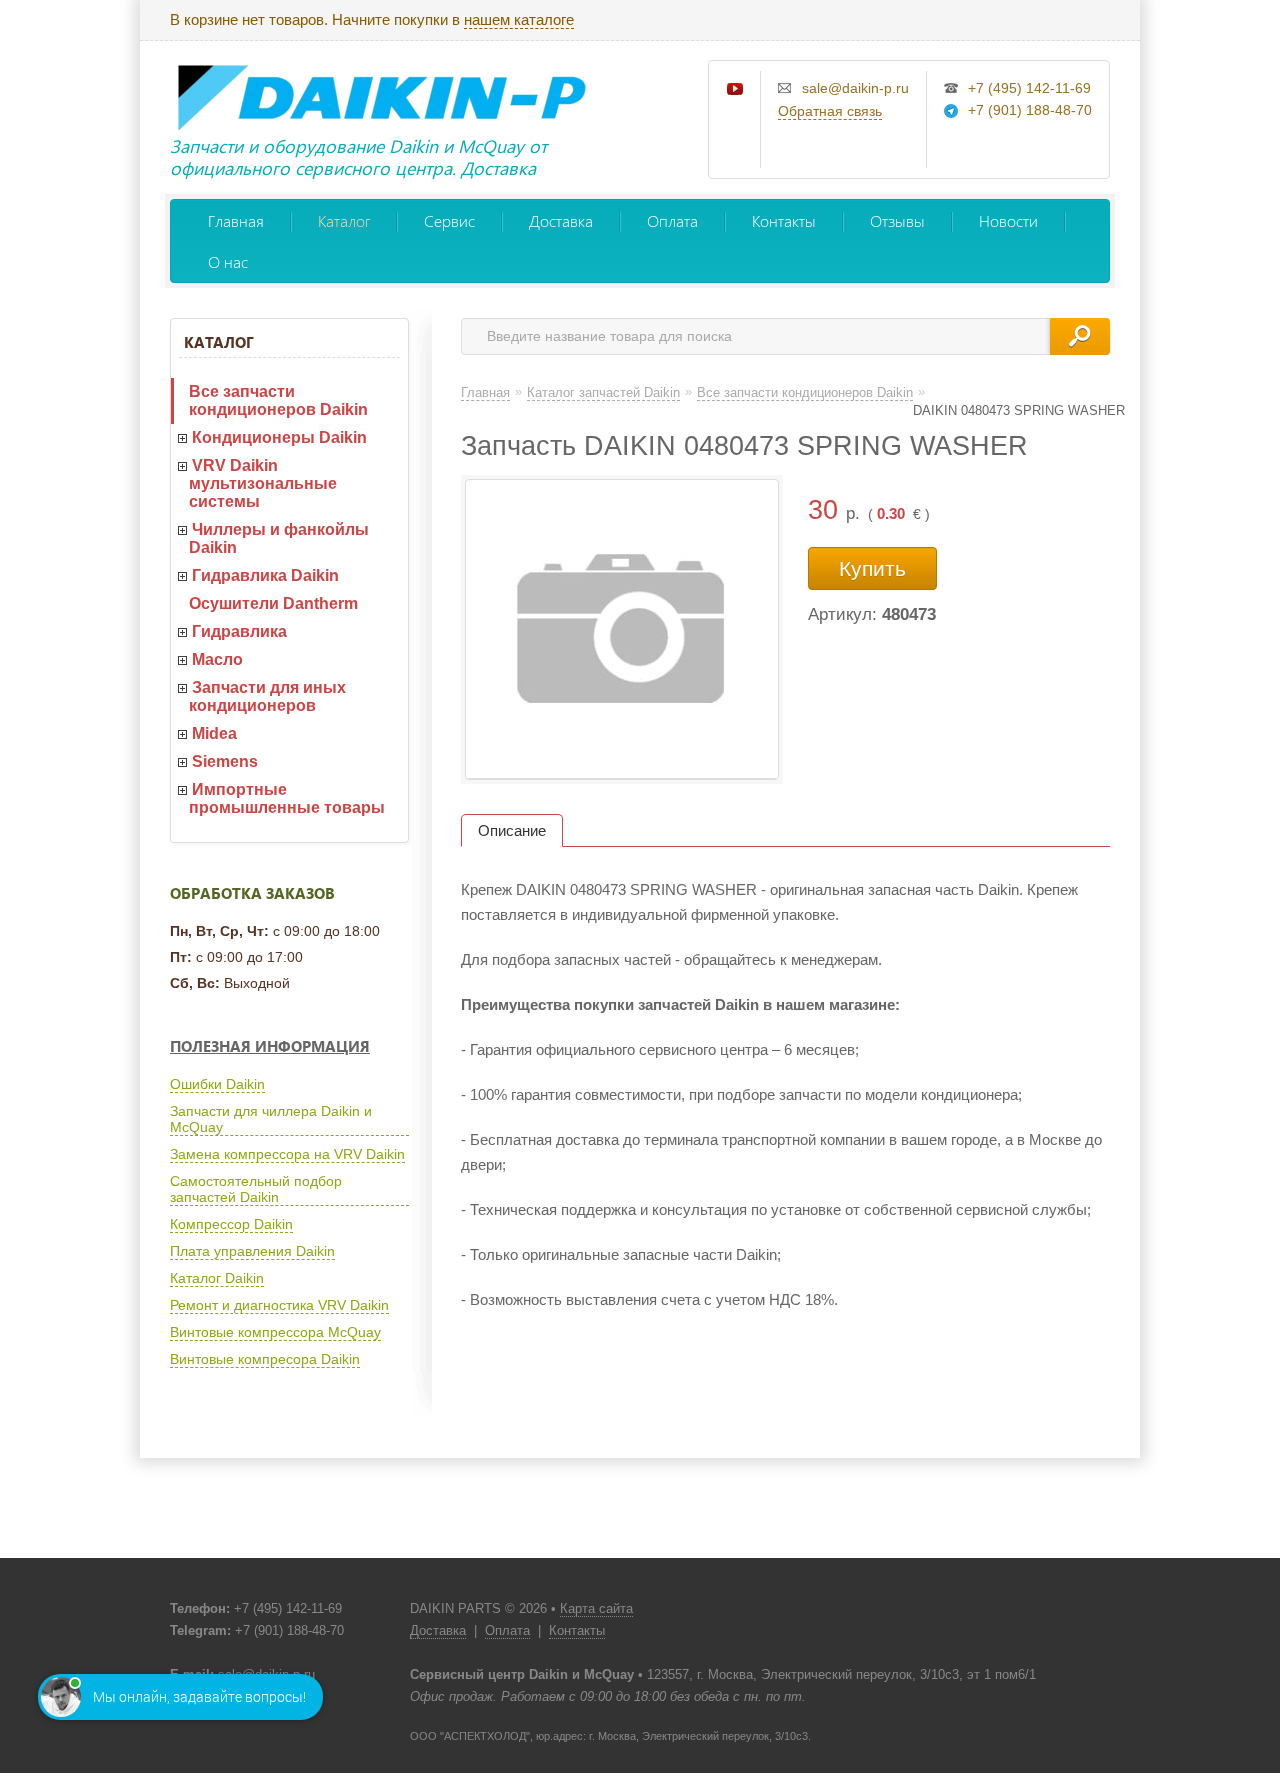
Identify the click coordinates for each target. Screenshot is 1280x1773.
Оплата (672, 220)
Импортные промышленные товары (287, 798)
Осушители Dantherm (273, 603)
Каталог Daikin (217, 1278)
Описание (512, 830)
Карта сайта (596, 1608)
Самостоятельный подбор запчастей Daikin (256, 1189)
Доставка (561, 220)
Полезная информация (270, 1046)
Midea (214, 733)
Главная (236, 220)
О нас (228, 261)
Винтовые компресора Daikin (265, 1359)
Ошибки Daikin (217, 1084)
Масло (217, 659)
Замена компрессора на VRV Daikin (287, 1154)
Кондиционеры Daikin (279, 437)
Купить (872, 568)
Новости (1008, 220)
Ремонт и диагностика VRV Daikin (279, 1305)
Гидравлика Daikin (265, 575)
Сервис (449, 220)
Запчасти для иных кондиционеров (267, 696)
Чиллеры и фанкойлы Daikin (279, 538)
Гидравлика (239, 631)
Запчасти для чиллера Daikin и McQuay (271, 1119)
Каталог (344, 220)
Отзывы (897, 220)
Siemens (225, 761)
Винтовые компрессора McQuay (275, 1332)
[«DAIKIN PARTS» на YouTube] (736, 90)
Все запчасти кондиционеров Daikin (278, 400)
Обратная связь (830, 111)
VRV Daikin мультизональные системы (263, 483)
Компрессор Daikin (231, 1224)
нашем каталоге (519, 19)
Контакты (784, 220)
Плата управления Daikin (252, 1251)
